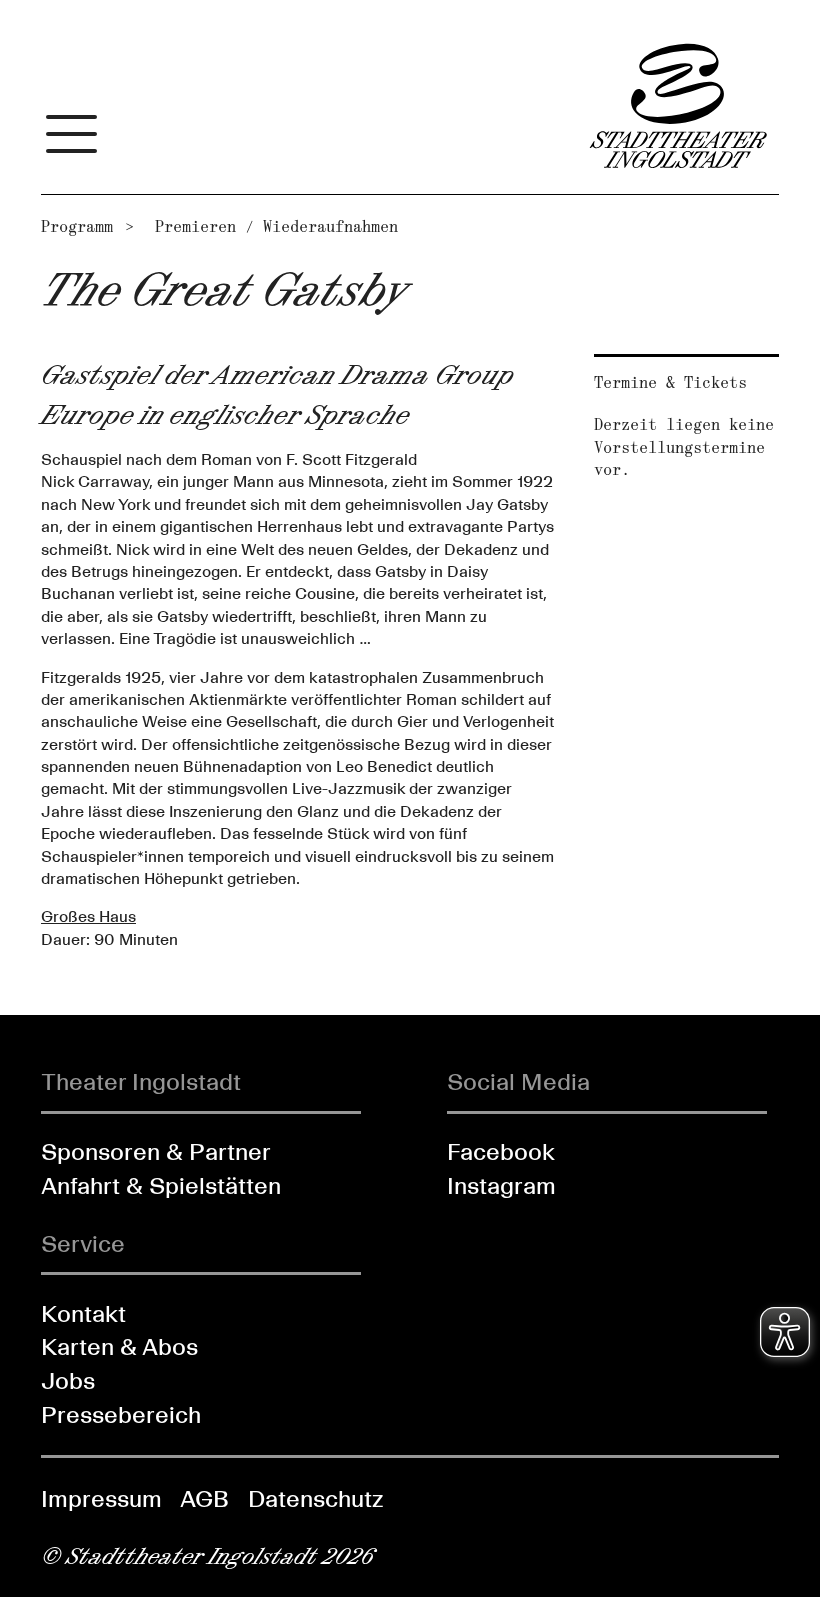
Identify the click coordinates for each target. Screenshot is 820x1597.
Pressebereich (121, 1414)
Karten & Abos (119, 1346)
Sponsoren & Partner (156, 1151)
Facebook (501, 1151)
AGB (204, 1498)
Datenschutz (315, 1498)
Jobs (68, 1380)
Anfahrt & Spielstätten (161, 1185)
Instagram (501, 1185)
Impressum (101, 1498)
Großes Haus (88, 916)
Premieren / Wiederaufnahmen (276, 226)
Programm (77, 226)
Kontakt (83, 1313)
